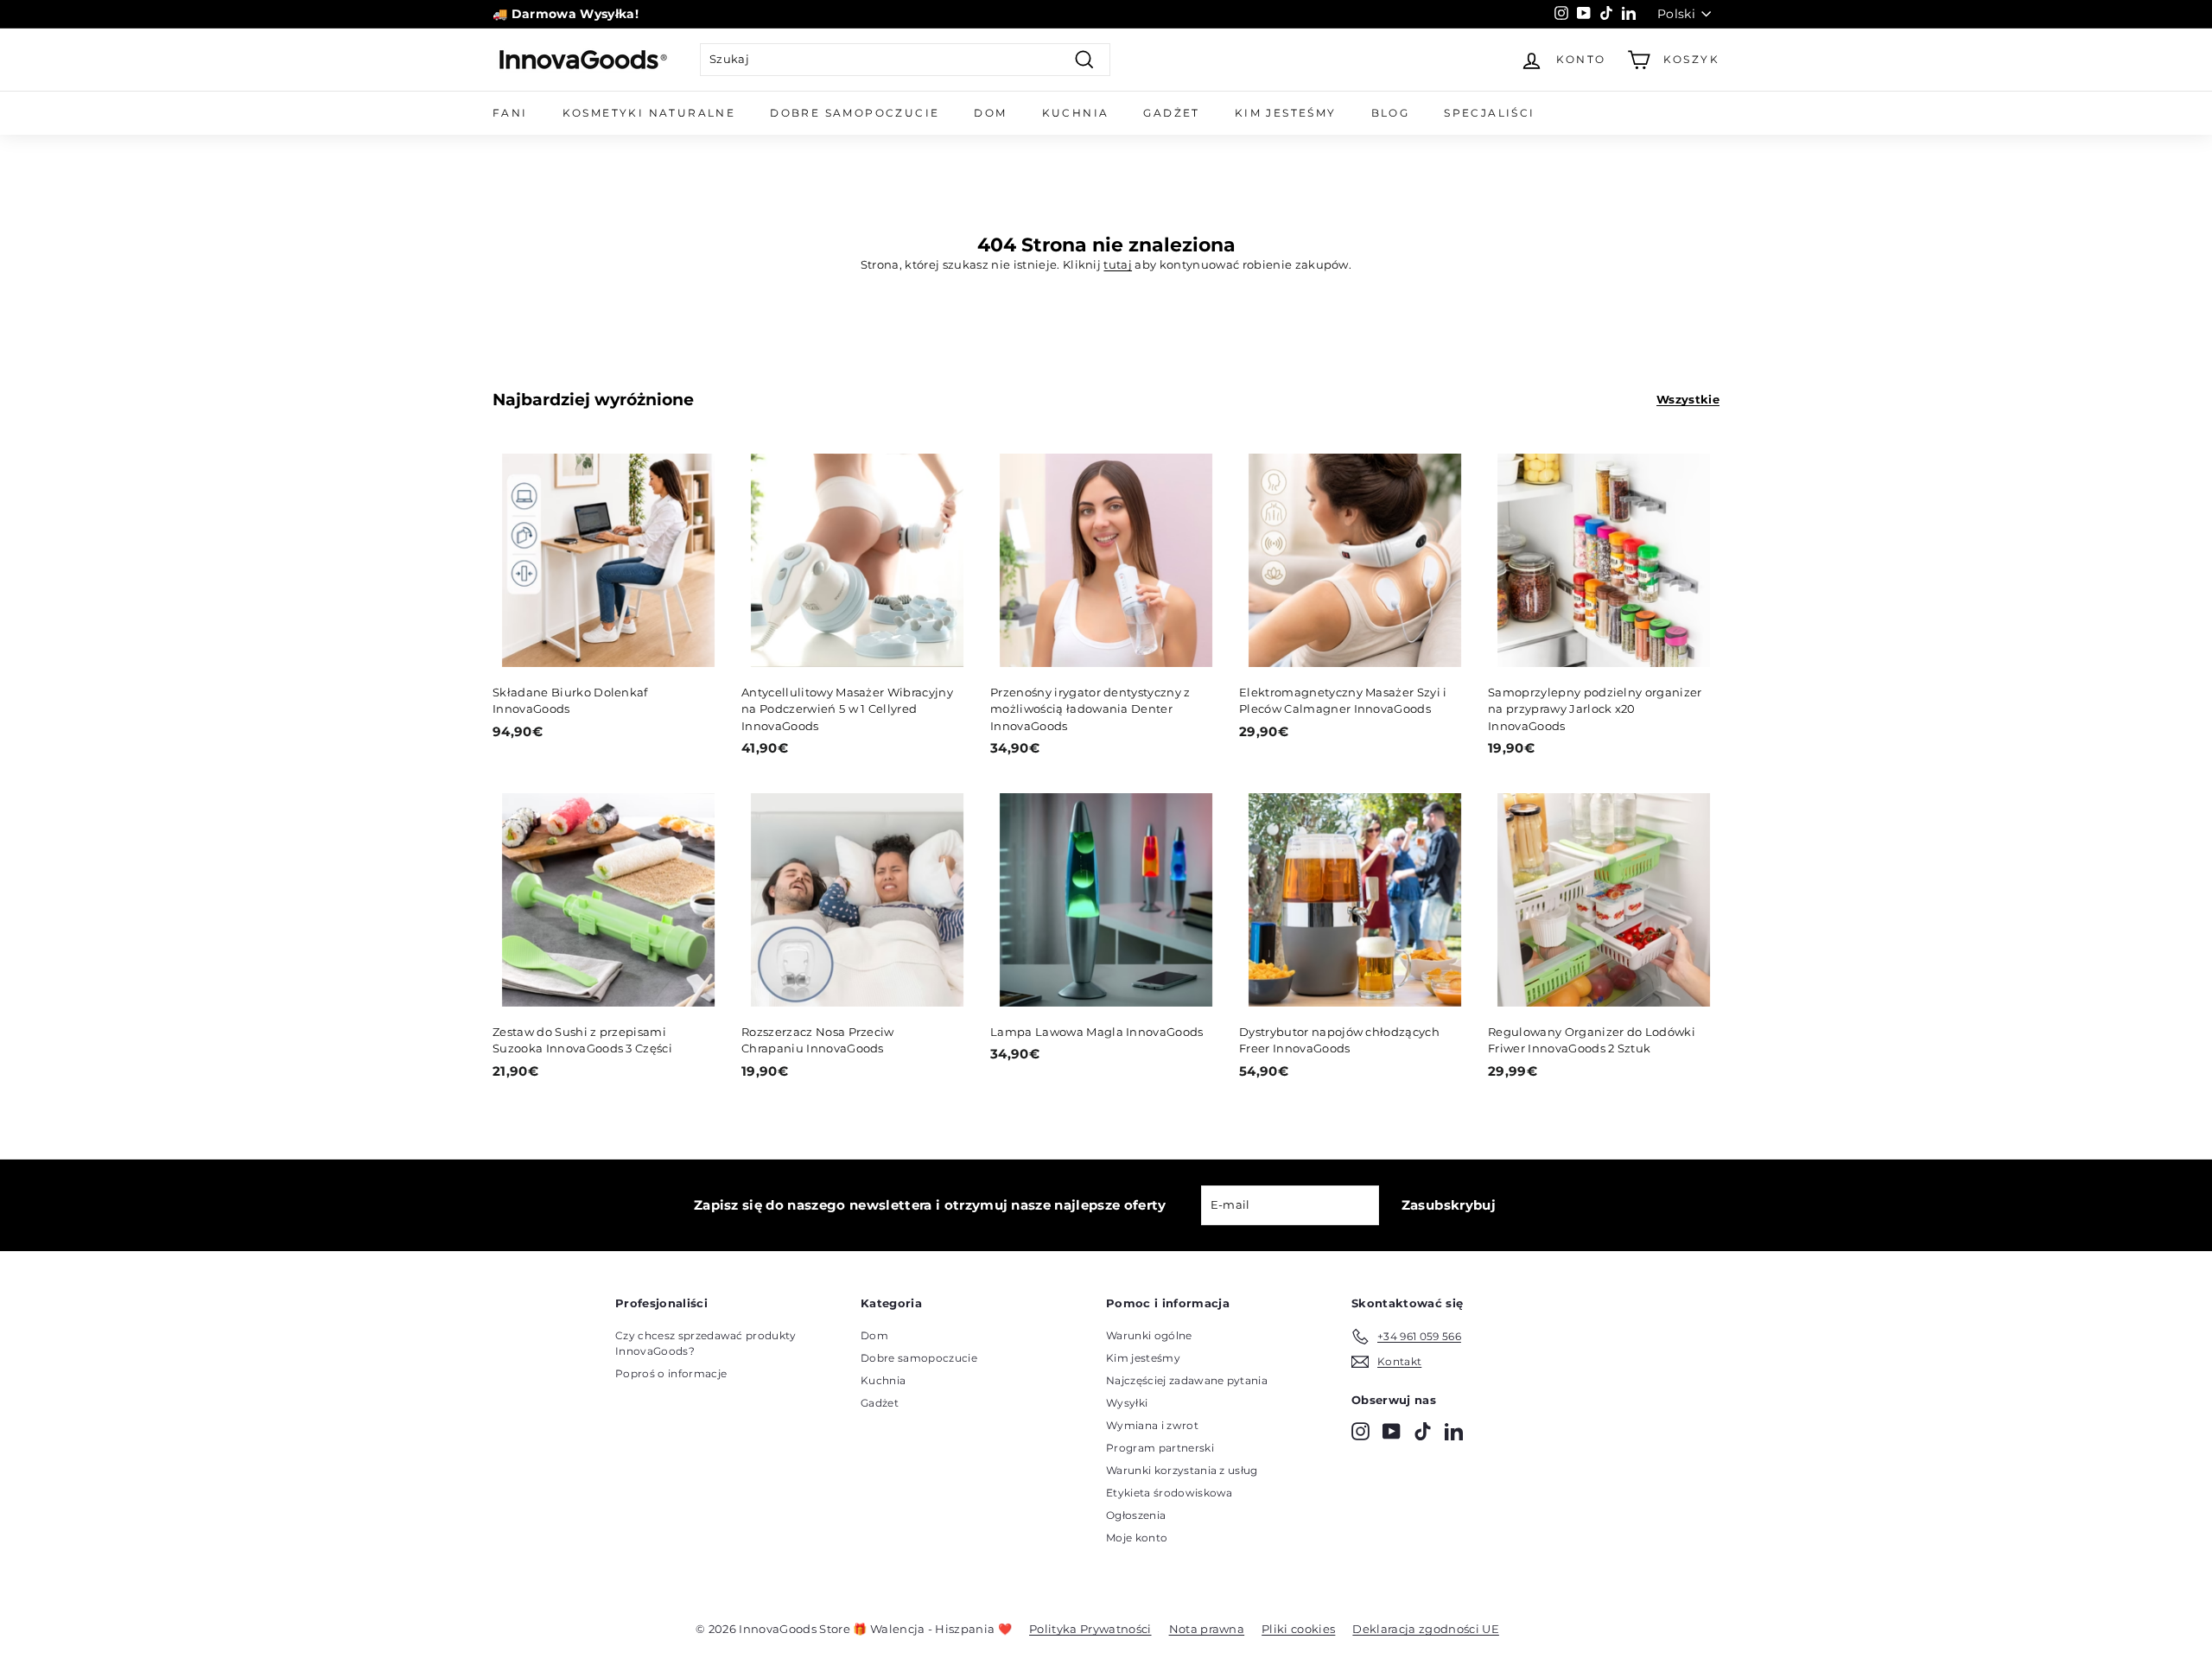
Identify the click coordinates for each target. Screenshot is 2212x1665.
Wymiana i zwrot (1152, 1425)
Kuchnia (1076, 113)
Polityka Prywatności (1090, 1629)
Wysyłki (1127, 1403)
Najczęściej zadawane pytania (1187, 1380)
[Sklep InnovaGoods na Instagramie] (1360, 1431)
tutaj (1118, 264)
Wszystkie (1688, 399)
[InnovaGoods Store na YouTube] (1392, 1431)
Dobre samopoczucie (855, 113)
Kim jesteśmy (1286, 113)
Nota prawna (1207, 1629)
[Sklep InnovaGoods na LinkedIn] (1454, 1431)
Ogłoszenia (1136, 1515)
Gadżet (1171, 113)
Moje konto (1137, 1538)
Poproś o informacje (671, 1373)
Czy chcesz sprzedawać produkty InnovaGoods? (706, 1343)
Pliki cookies (1298, 1629)
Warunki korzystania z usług (1182, 1470)
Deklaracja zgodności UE (1425, 1629)
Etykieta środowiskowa (1170, 1493)
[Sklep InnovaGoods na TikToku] (1423, 1431)
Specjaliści (1489, 113)
